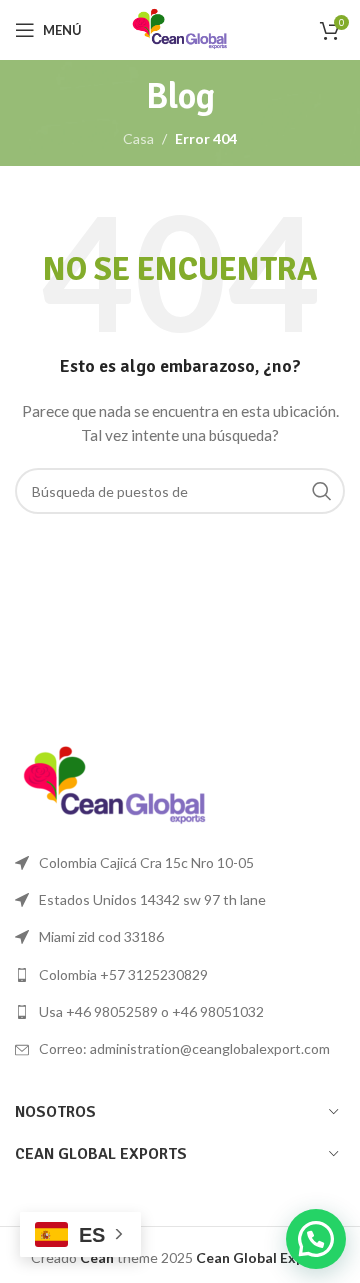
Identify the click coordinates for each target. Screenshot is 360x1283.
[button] (316, 1239)
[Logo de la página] (180, 28)
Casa (138, 138)
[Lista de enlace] (180, 975)
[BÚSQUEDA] (322, 491)
